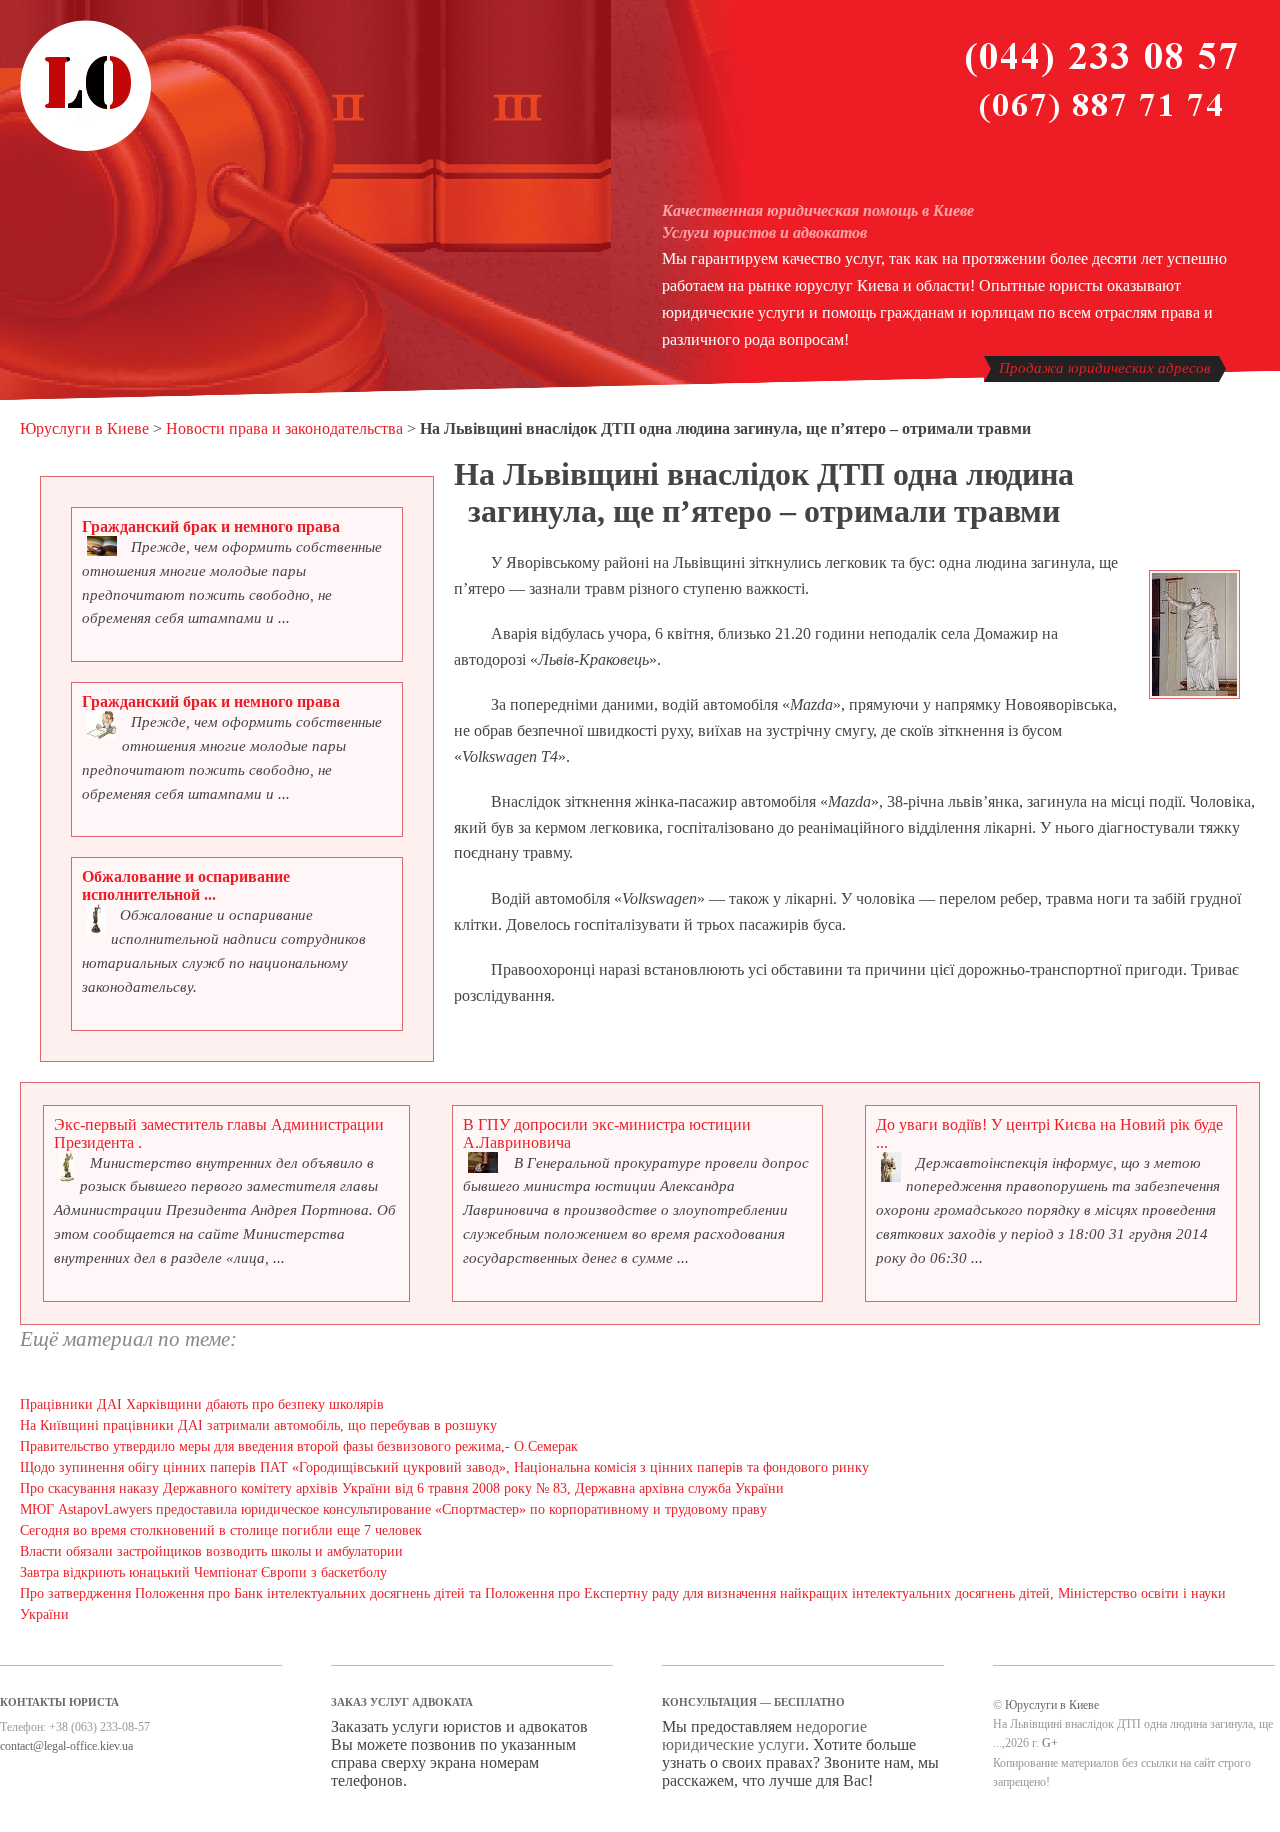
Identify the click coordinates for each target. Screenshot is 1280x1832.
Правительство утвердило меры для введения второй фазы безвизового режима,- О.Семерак (299, 1446)
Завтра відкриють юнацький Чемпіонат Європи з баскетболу (203, 1572)
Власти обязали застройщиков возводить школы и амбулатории (211, 1551)
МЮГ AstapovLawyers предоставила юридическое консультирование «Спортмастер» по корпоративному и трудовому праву (393, 1509)
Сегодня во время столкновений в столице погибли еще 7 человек (221, 1530)
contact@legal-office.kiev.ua (66, 1746)
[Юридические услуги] (86, 148)
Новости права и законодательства (284, 428)
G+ (1050, 1743)
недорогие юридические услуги (764, 1735)
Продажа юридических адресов (1105, 368)
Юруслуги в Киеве (84, 428)
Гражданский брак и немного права (211, 526)
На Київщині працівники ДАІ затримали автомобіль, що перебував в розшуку (258, 1425)
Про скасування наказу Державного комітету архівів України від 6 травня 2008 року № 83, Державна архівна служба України (402, 1488)
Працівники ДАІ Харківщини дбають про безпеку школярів (202, 1404)
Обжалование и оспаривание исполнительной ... (186, 885)
